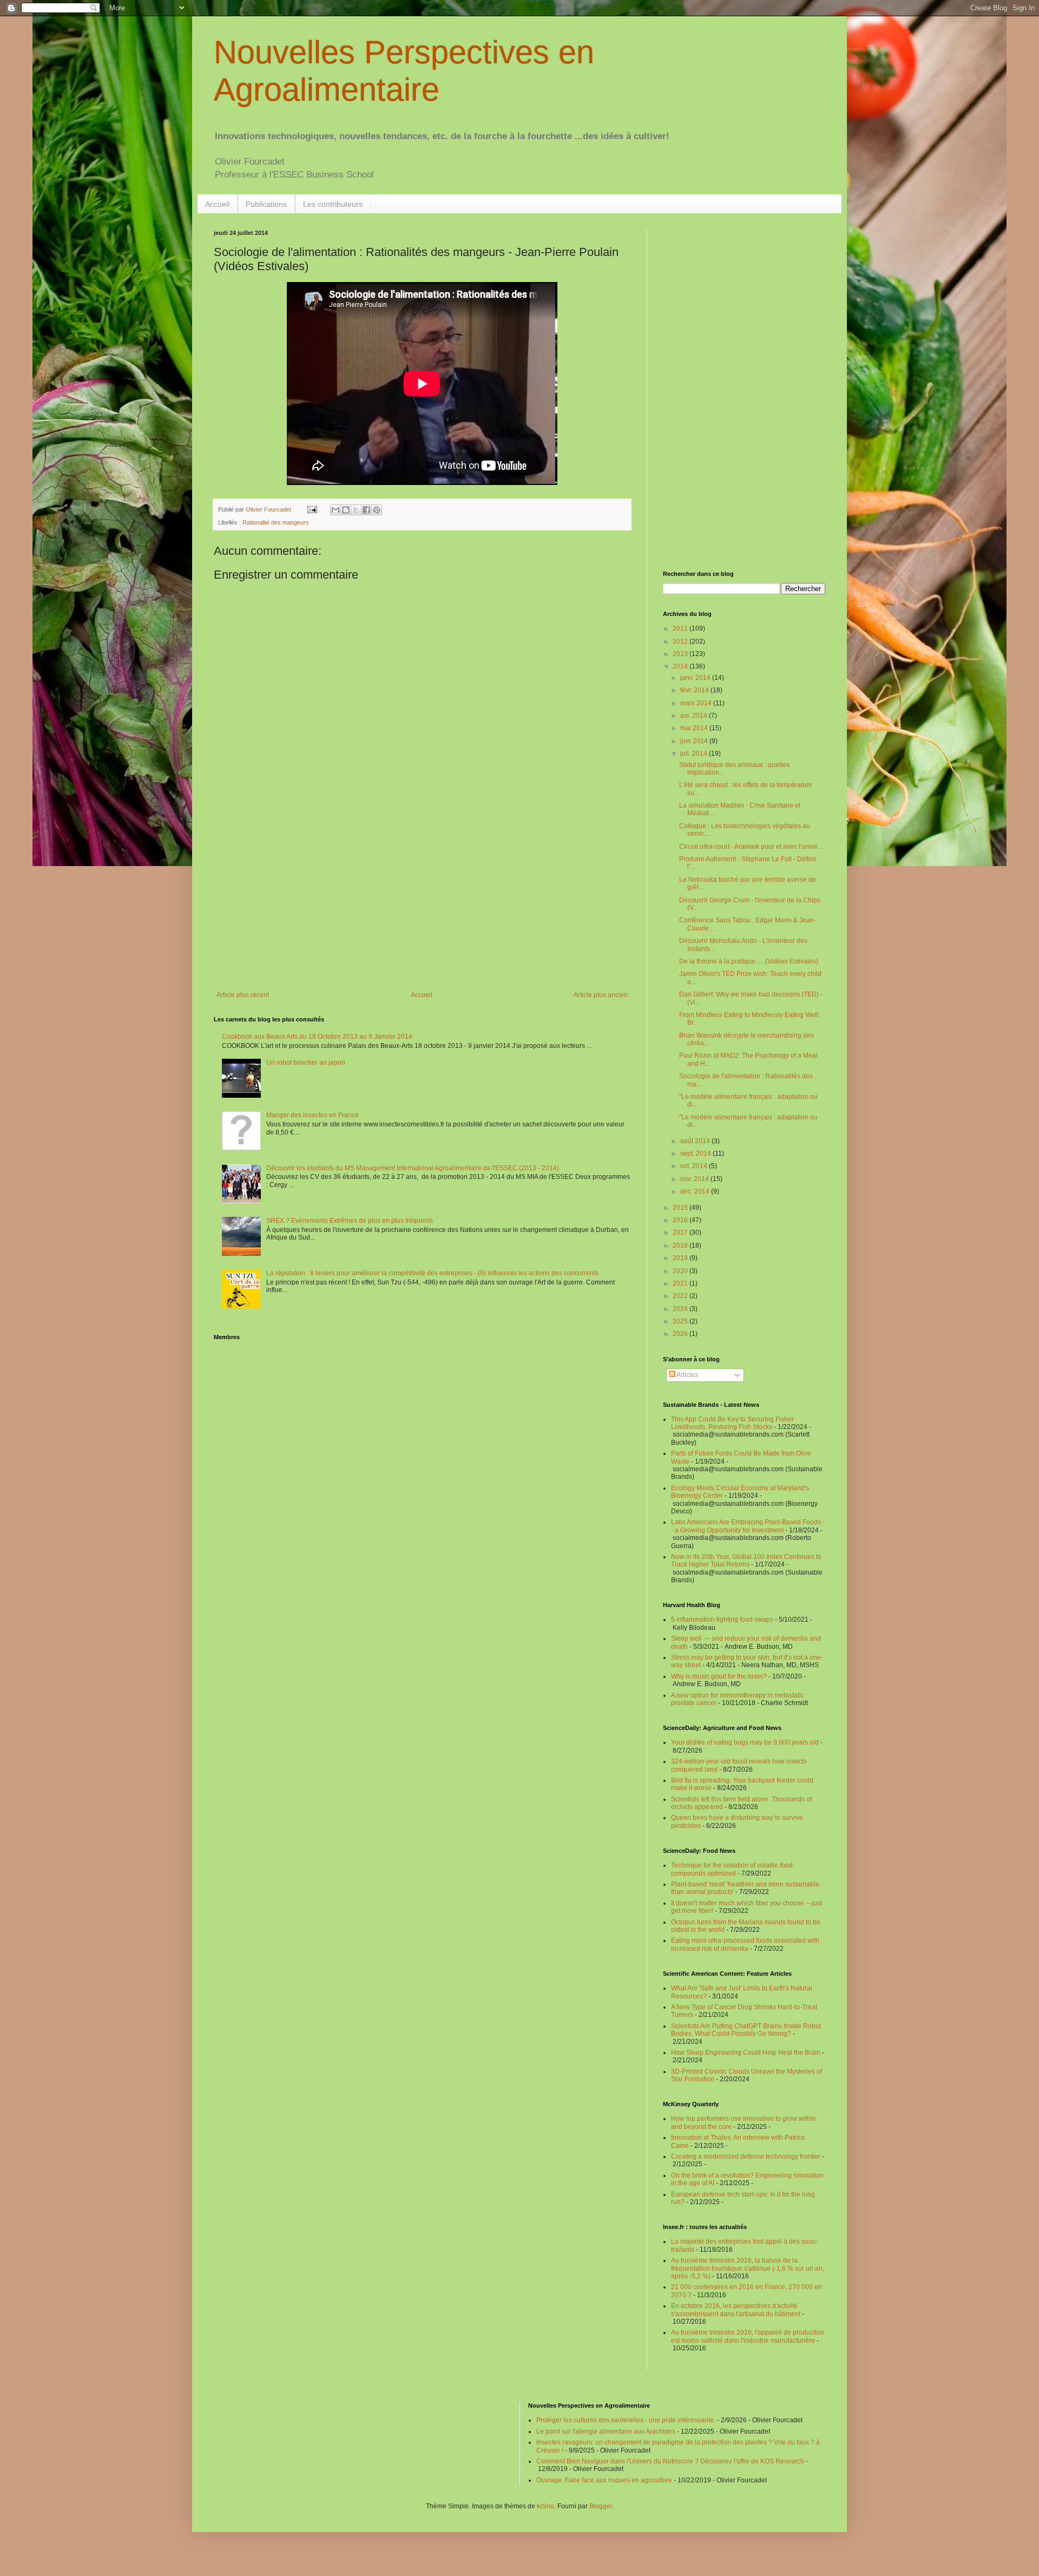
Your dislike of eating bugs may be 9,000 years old (745, 1742)
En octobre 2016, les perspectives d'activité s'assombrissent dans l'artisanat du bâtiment (736, 2310)
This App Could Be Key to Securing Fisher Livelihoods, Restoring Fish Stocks (732, 1423)
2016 (681, 1220)
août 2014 (696, 1141)
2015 (681, 1208)
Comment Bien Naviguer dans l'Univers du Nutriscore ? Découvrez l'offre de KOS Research (670, 2461)
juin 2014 (695, 741)
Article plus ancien (601, 995)
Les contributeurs (333, 204)
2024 (681, 1309)
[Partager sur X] (356, 510)
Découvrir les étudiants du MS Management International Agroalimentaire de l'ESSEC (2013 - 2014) (413, 1168)
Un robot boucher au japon (306, 1063)
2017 (681, 1233)
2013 (681, 654)
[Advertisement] (422, 902)
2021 (681, 1283)
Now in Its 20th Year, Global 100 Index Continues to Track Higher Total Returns (746, 1561)
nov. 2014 (695, 1179)
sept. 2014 (696, 1153)
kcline (545, 2506)
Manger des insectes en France (313, 1115)
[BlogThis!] (346, 510)
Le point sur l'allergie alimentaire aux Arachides (606, 2431)
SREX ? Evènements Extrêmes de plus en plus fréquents (350, 1221)
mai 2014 (695, 728)
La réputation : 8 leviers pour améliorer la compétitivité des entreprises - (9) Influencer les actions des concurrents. (433, 1273)
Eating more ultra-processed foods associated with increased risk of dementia (745, 1944)
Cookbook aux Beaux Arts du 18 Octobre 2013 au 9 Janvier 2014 (317, 1037)
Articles (687, 1375)
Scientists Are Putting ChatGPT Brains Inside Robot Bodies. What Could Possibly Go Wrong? (746, 2030)
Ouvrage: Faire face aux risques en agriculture (604, 2480)
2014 (681, 666)
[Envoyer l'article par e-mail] (312, 509)
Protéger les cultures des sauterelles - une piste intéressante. (626, 2420)
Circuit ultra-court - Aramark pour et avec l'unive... (751, 847)
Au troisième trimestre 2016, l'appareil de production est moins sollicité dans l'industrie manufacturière (748, 2336)
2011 (681, 628)
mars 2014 (697, 703)
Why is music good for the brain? (719, 1676)
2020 (681, 1271)
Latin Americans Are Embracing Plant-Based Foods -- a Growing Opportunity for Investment (748, 1526)
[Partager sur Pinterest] (377, 510)
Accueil (217, 204)
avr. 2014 (695, 716)
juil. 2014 (695, 753)
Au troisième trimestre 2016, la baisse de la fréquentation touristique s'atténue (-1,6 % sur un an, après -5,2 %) (748, 2268)
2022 (681, 1296)
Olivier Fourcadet (269, 509)
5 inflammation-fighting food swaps (722, 1620)
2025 (681, 1321)
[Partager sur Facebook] (366, 510)
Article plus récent (243, 995)
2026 (681, 1334)
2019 (681, 1258)
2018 (681, 1246)
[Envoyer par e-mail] (336, 510)
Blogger (601, 2506)
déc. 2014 (696, 1191)
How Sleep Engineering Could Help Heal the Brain (746, 2053)
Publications (266, 204)
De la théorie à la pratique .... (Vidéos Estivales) (749, 961)
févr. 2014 (695, 690)
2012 (681, 641)
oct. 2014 (695, 1166)
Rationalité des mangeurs (276, 522)
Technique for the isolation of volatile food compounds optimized (732, 1869)
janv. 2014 (696, 678)
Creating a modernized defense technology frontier (746, 2157)
